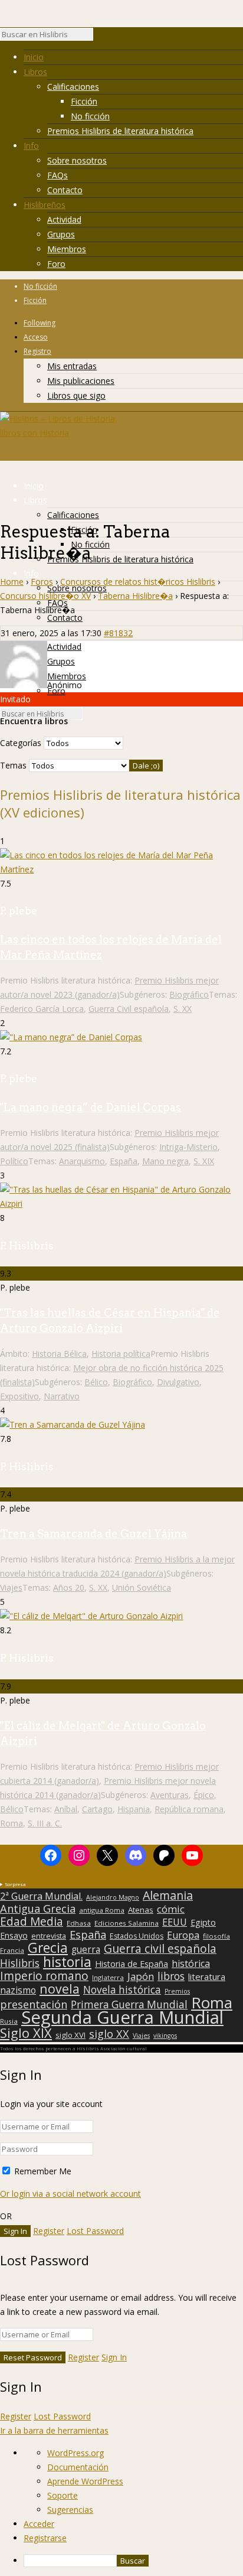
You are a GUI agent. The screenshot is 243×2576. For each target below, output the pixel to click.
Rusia (9, 2021)
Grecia (48, 1948)
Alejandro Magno (113, 1897)
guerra (86, 1950)
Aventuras (170, 1795)
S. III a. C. (45, 1823)
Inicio (34, 57)
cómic (171, 1909)
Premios (177, 1991)
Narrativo (62, 1396)
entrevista (49, 1936)
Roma (12, 1823)
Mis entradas (72, 366)
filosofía (216, 1936)
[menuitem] (133, 2561)
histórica (191, 1963)
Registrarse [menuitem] (45, 2538)
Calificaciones (73, 87)
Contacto (65, 190)
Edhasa (79, 1923)
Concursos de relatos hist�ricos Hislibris (138, 582)
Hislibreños (45, 205)
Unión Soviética (142, 1587)
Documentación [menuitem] (78, 2467)
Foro (56, 264)
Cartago (97, 1809)
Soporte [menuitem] (63, 2495)
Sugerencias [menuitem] (70, 2510)
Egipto (203, 1923)
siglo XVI (70, 2035)
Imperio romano (44, 1976)
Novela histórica (122, 1990)
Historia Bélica (59, 1354)
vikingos (165, 2036)
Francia (12, 1950)
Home (12, 582)
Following (40, 323)
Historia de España (132, 1964)
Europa (183, 1935)
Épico (204, 1795)
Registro (37, 351)
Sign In (114, 2357)
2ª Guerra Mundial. (41, 1896)
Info (31, 146)
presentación (34, 2004)
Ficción (84, 101)
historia (67, 1962)
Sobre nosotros (77, 160)
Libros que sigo (76, 395)
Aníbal (66, 1809)
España (124, 1161)
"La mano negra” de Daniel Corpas (91, 1107)
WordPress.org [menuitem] (75, 2453)
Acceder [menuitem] (39, 2524)
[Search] (99, 37)
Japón (141, 1976)
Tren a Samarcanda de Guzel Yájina (93, 1534)
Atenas (141, 1910)
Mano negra (165, 1161)
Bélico (96, 1382)
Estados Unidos (137, 1936)
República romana (189, 1809)
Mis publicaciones (81, 381)
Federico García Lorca (42, 1009)
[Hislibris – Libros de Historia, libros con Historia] (59, 433)
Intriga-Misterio (188, 1147)
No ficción (90, 116)
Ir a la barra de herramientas (54, 2430)
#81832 (118, 633)
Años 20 (69, 1587)
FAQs (58, 175)
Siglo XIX (26, 2033)
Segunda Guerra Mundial (122, 2017)
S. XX (183, 1009)
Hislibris (20, 1963)
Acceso (36, 337)
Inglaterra (108, 1977)
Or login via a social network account (70, 2194)
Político (14, 1161)
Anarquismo (82, 1161)
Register (49, 2231)
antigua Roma (102, 1910)
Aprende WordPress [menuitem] (85, 2481)
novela (60, 1989)
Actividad (64, 219)
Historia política (121, 1354)
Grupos (61, 234)
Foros (42, 582)
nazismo (18, 1991)
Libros (35, 72)
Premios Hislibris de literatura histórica (120, 131)
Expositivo (19, 1396)
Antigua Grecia (38, 1909)
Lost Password (95, 2231)
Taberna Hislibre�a (135, 596)
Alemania (168, 1896)
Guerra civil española (160, 1949)
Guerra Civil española (129, 1009)
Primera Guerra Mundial (129, 2005)
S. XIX (204, 1161)
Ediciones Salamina (127, 1923)
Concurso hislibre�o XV (45, 596)
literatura (207, 1976)
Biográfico (189, 994)
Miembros (67, 249)
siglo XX (109, 2034)
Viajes (11, 1587)
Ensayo (14, 1936)
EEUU (175, 1922)
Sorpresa (15, 1884)
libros (171, 1976)
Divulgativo (178, 1382)
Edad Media (32, 1922)
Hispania (134, 1809)
